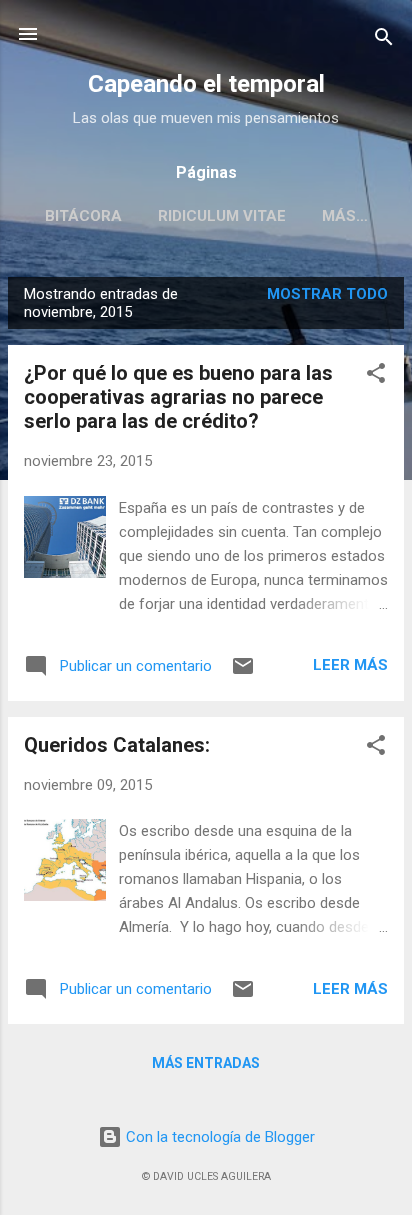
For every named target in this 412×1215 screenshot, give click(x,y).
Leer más (350, 665)
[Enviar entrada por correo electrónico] (243, 673)
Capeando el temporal (206, 84)
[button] (376, 376)
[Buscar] (384, 40)
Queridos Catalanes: (117, 745)
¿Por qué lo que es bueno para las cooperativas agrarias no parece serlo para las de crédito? (178, 397)
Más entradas (206, 1063)
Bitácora (83, 216)
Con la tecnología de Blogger (218, 1137)
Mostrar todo (327, 294)
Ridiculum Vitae (222, 216)
